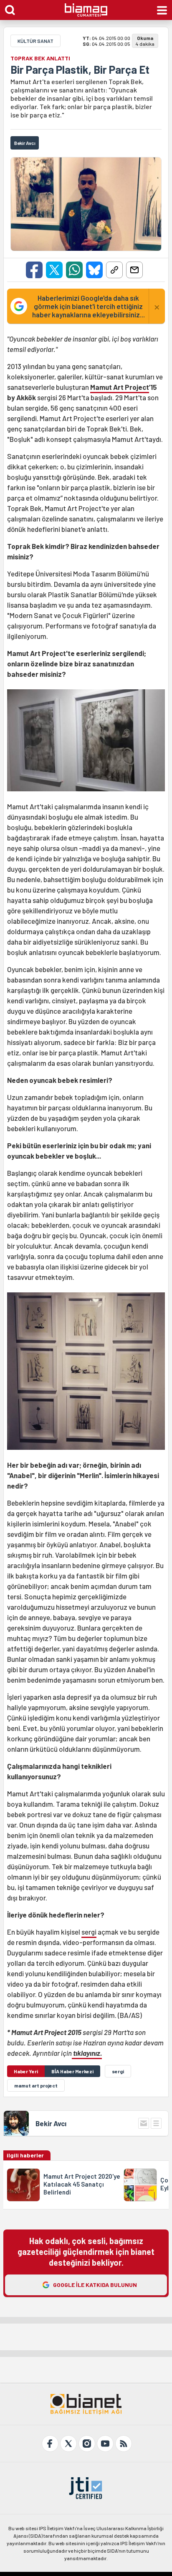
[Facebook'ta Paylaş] (34, 270)
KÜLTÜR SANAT (35, 41)
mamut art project (36, 2085)
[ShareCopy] (114, 270)
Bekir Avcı (51, 2123)
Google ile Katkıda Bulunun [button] (95, 2285)
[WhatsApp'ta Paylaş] (74, 270)
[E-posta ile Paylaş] (134, 270)
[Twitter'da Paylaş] (54, 270)
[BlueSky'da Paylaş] (94, 270)
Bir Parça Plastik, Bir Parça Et (80, 70)
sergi (89, 1932)
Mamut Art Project (120, 387)
